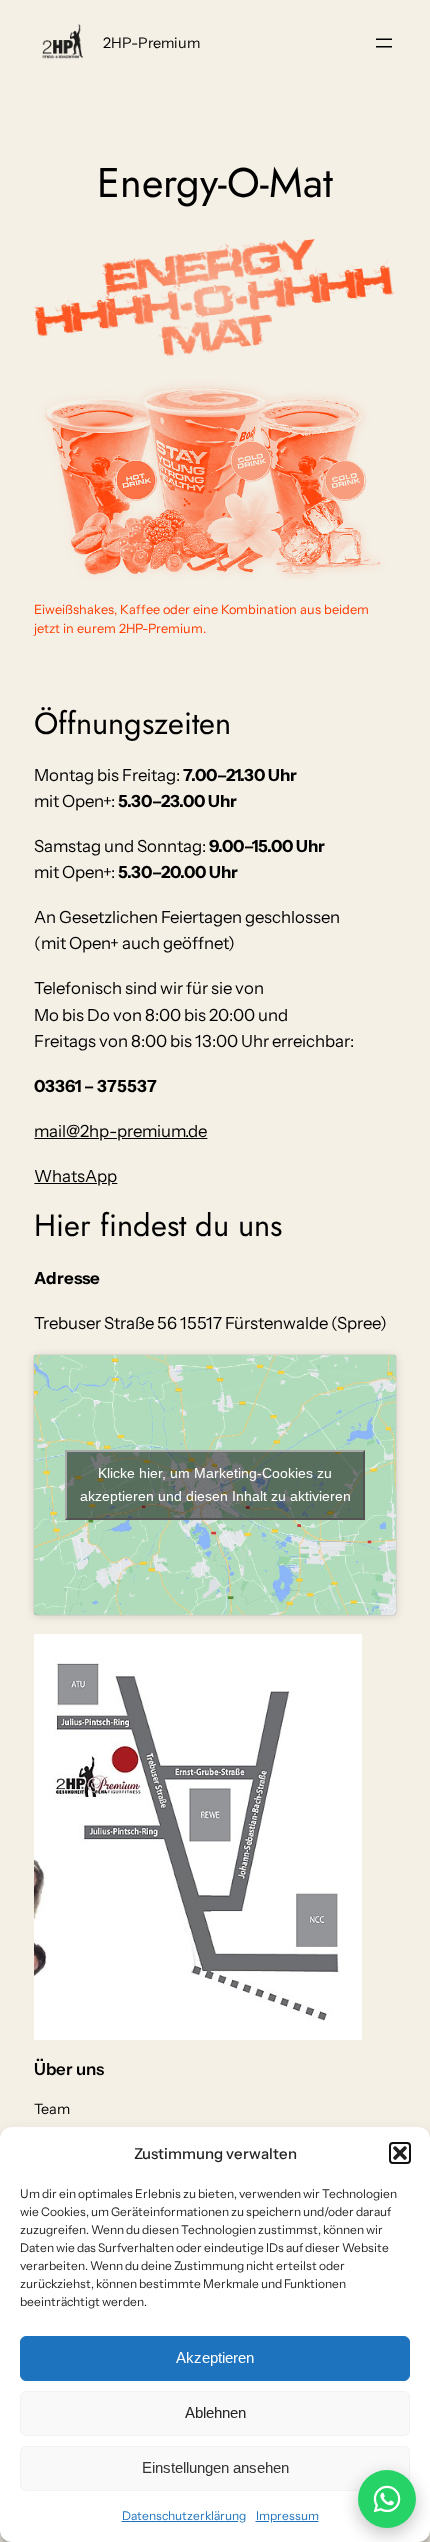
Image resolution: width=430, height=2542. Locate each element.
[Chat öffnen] (387, 2499)
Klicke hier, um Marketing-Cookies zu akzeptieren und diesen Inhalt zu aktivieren (215, 1484)
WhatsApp (75, 1176)
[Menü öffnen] (384, 43)
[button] (400, 2153)
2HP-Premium (151, 43)
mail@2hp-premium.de (120, 1131)
